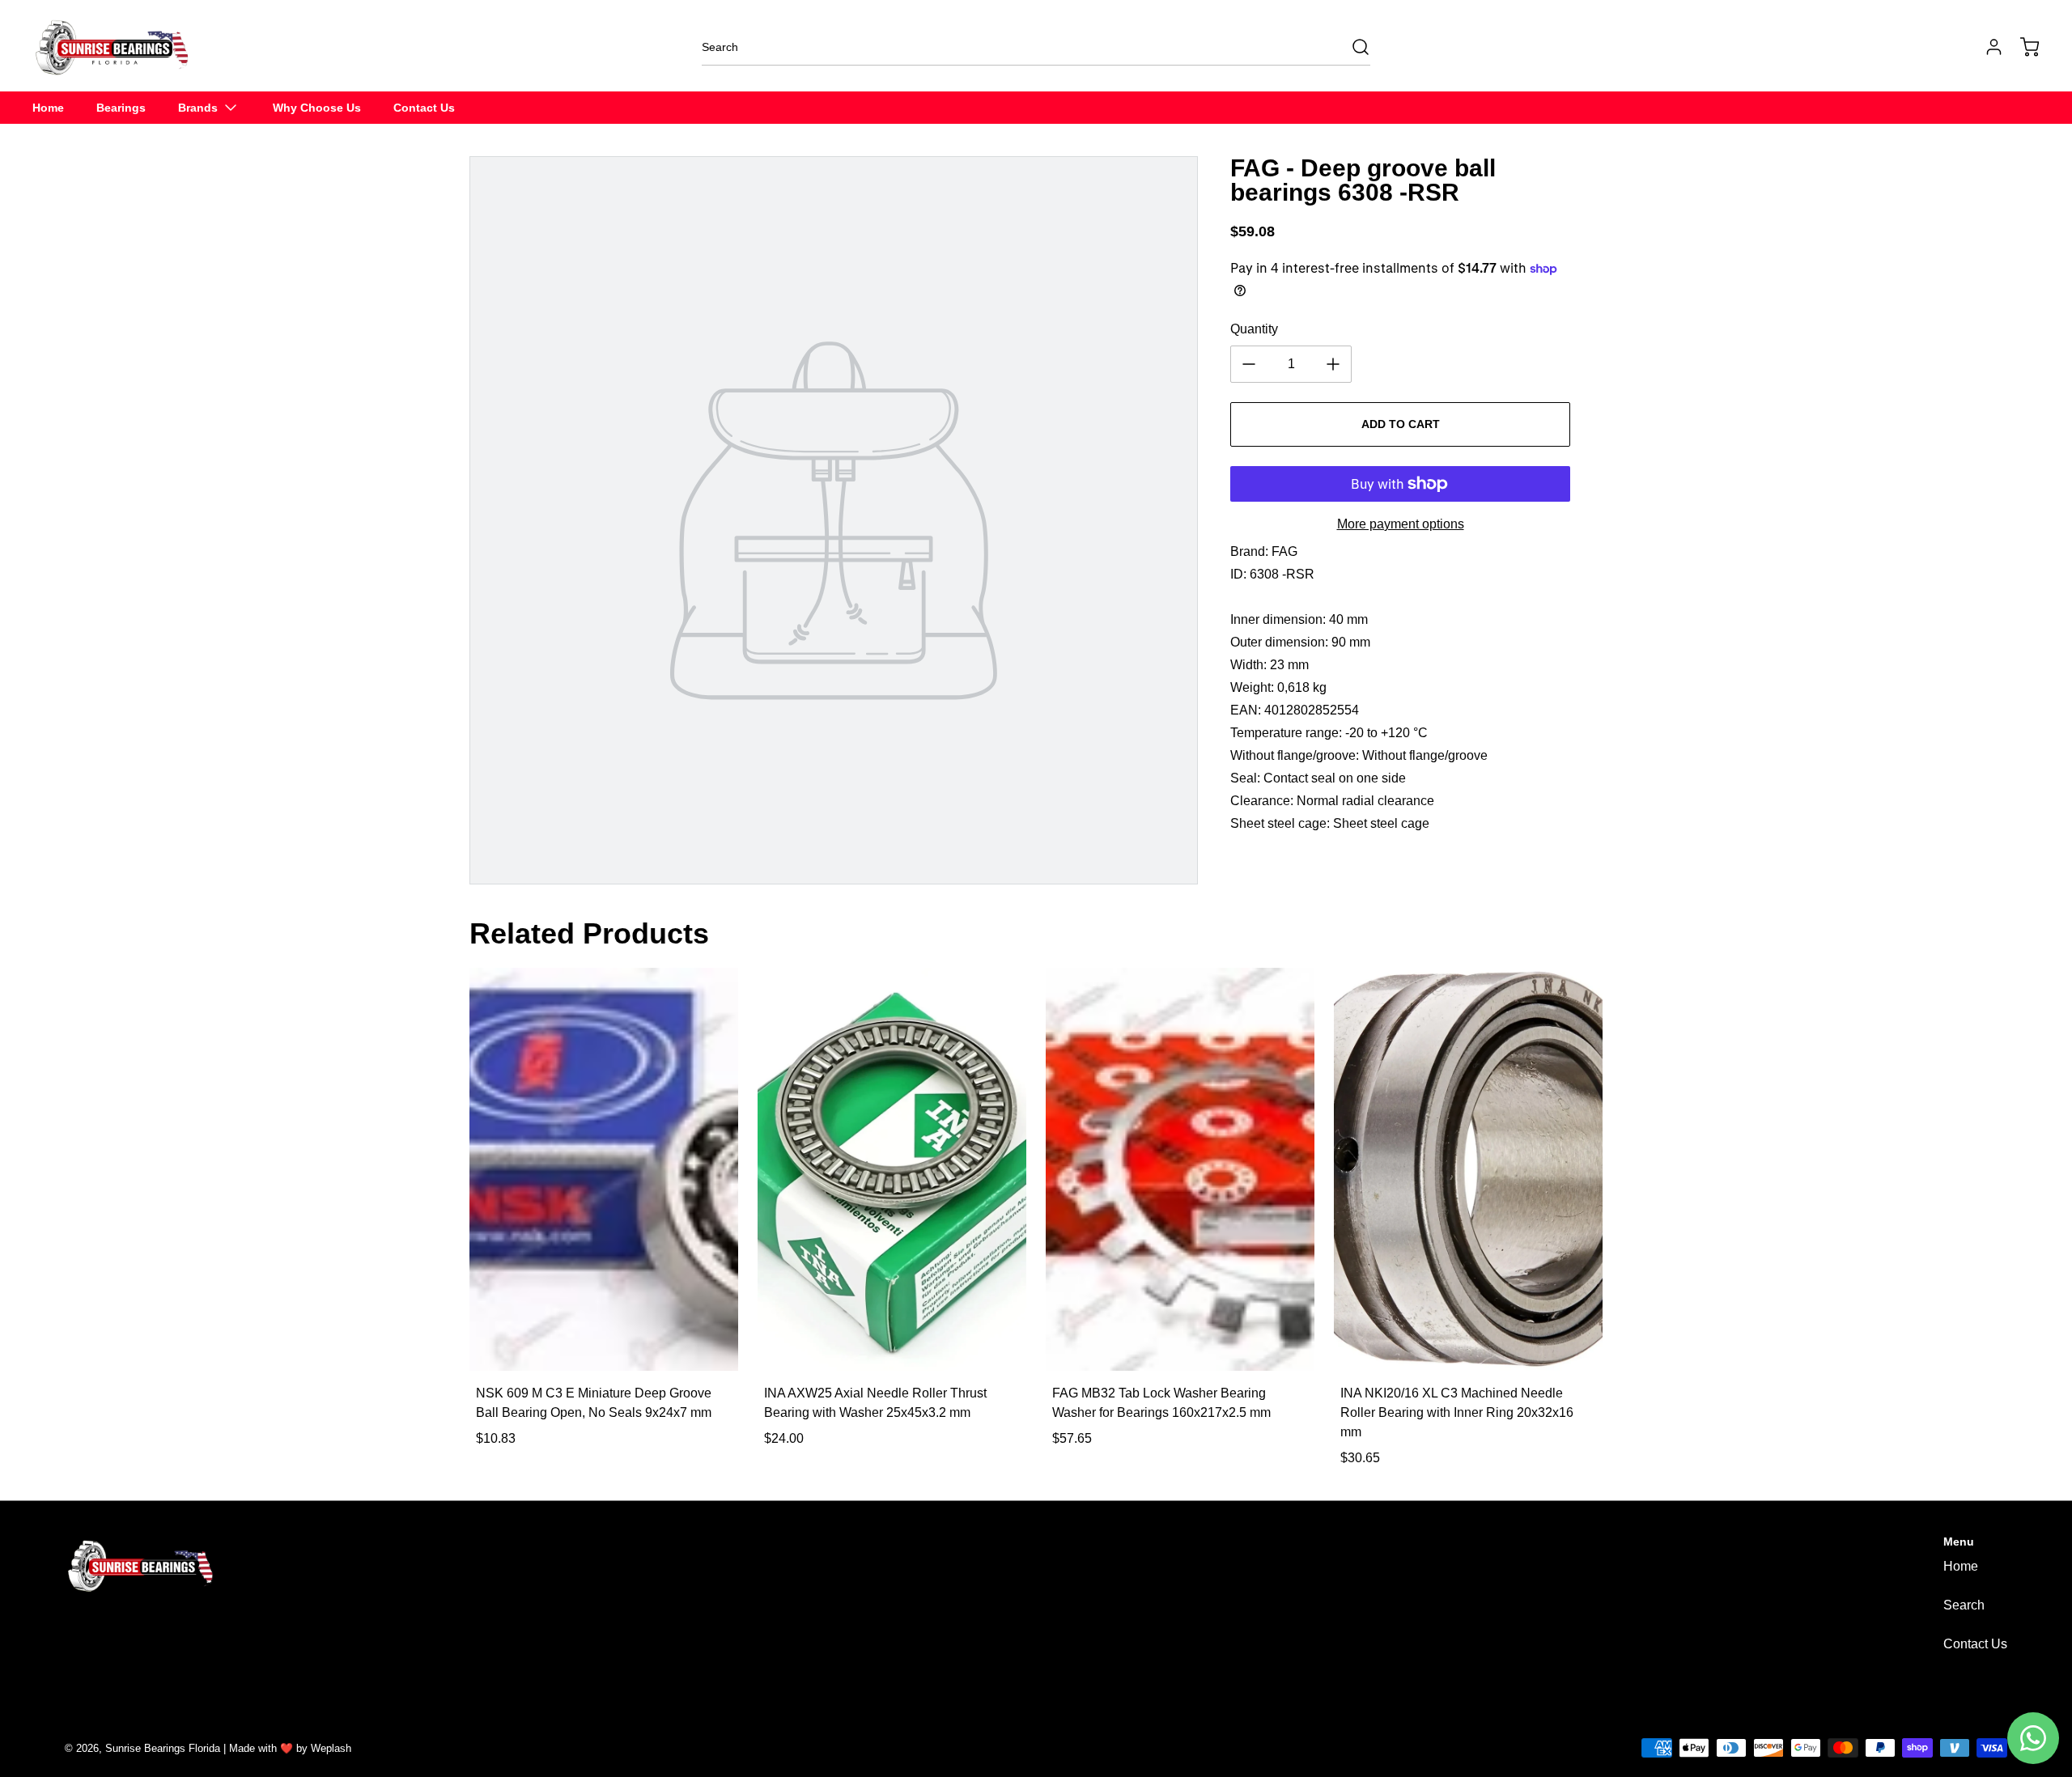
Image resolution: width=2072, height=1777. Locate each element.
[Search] (1352, 47)
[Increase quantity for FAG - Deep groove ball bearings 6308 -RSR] (1333, 364)
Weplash (331, 1748)
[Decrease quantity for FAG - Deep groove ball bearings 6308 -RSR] (1249, 364)
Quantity (1254, 329)
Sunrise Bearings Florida (163, 1748)
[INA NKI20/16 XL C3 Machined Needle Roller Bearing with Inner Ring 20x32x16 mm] (1468, 1169)
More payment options (1401, 524)
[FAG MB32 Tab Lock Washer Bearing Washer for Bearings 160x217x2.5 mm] (1180, 1169)
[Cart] (2022, 47)
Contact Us (1975, 1644)
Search (1964, 1605)
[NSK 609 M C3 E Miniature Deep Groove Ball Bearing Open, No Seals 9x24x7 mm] (604, 1169)
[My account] (1986, 47)
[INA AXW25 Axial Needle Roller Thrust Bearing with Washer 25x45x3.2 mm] (892, 1169)
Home (1961, 1566)
